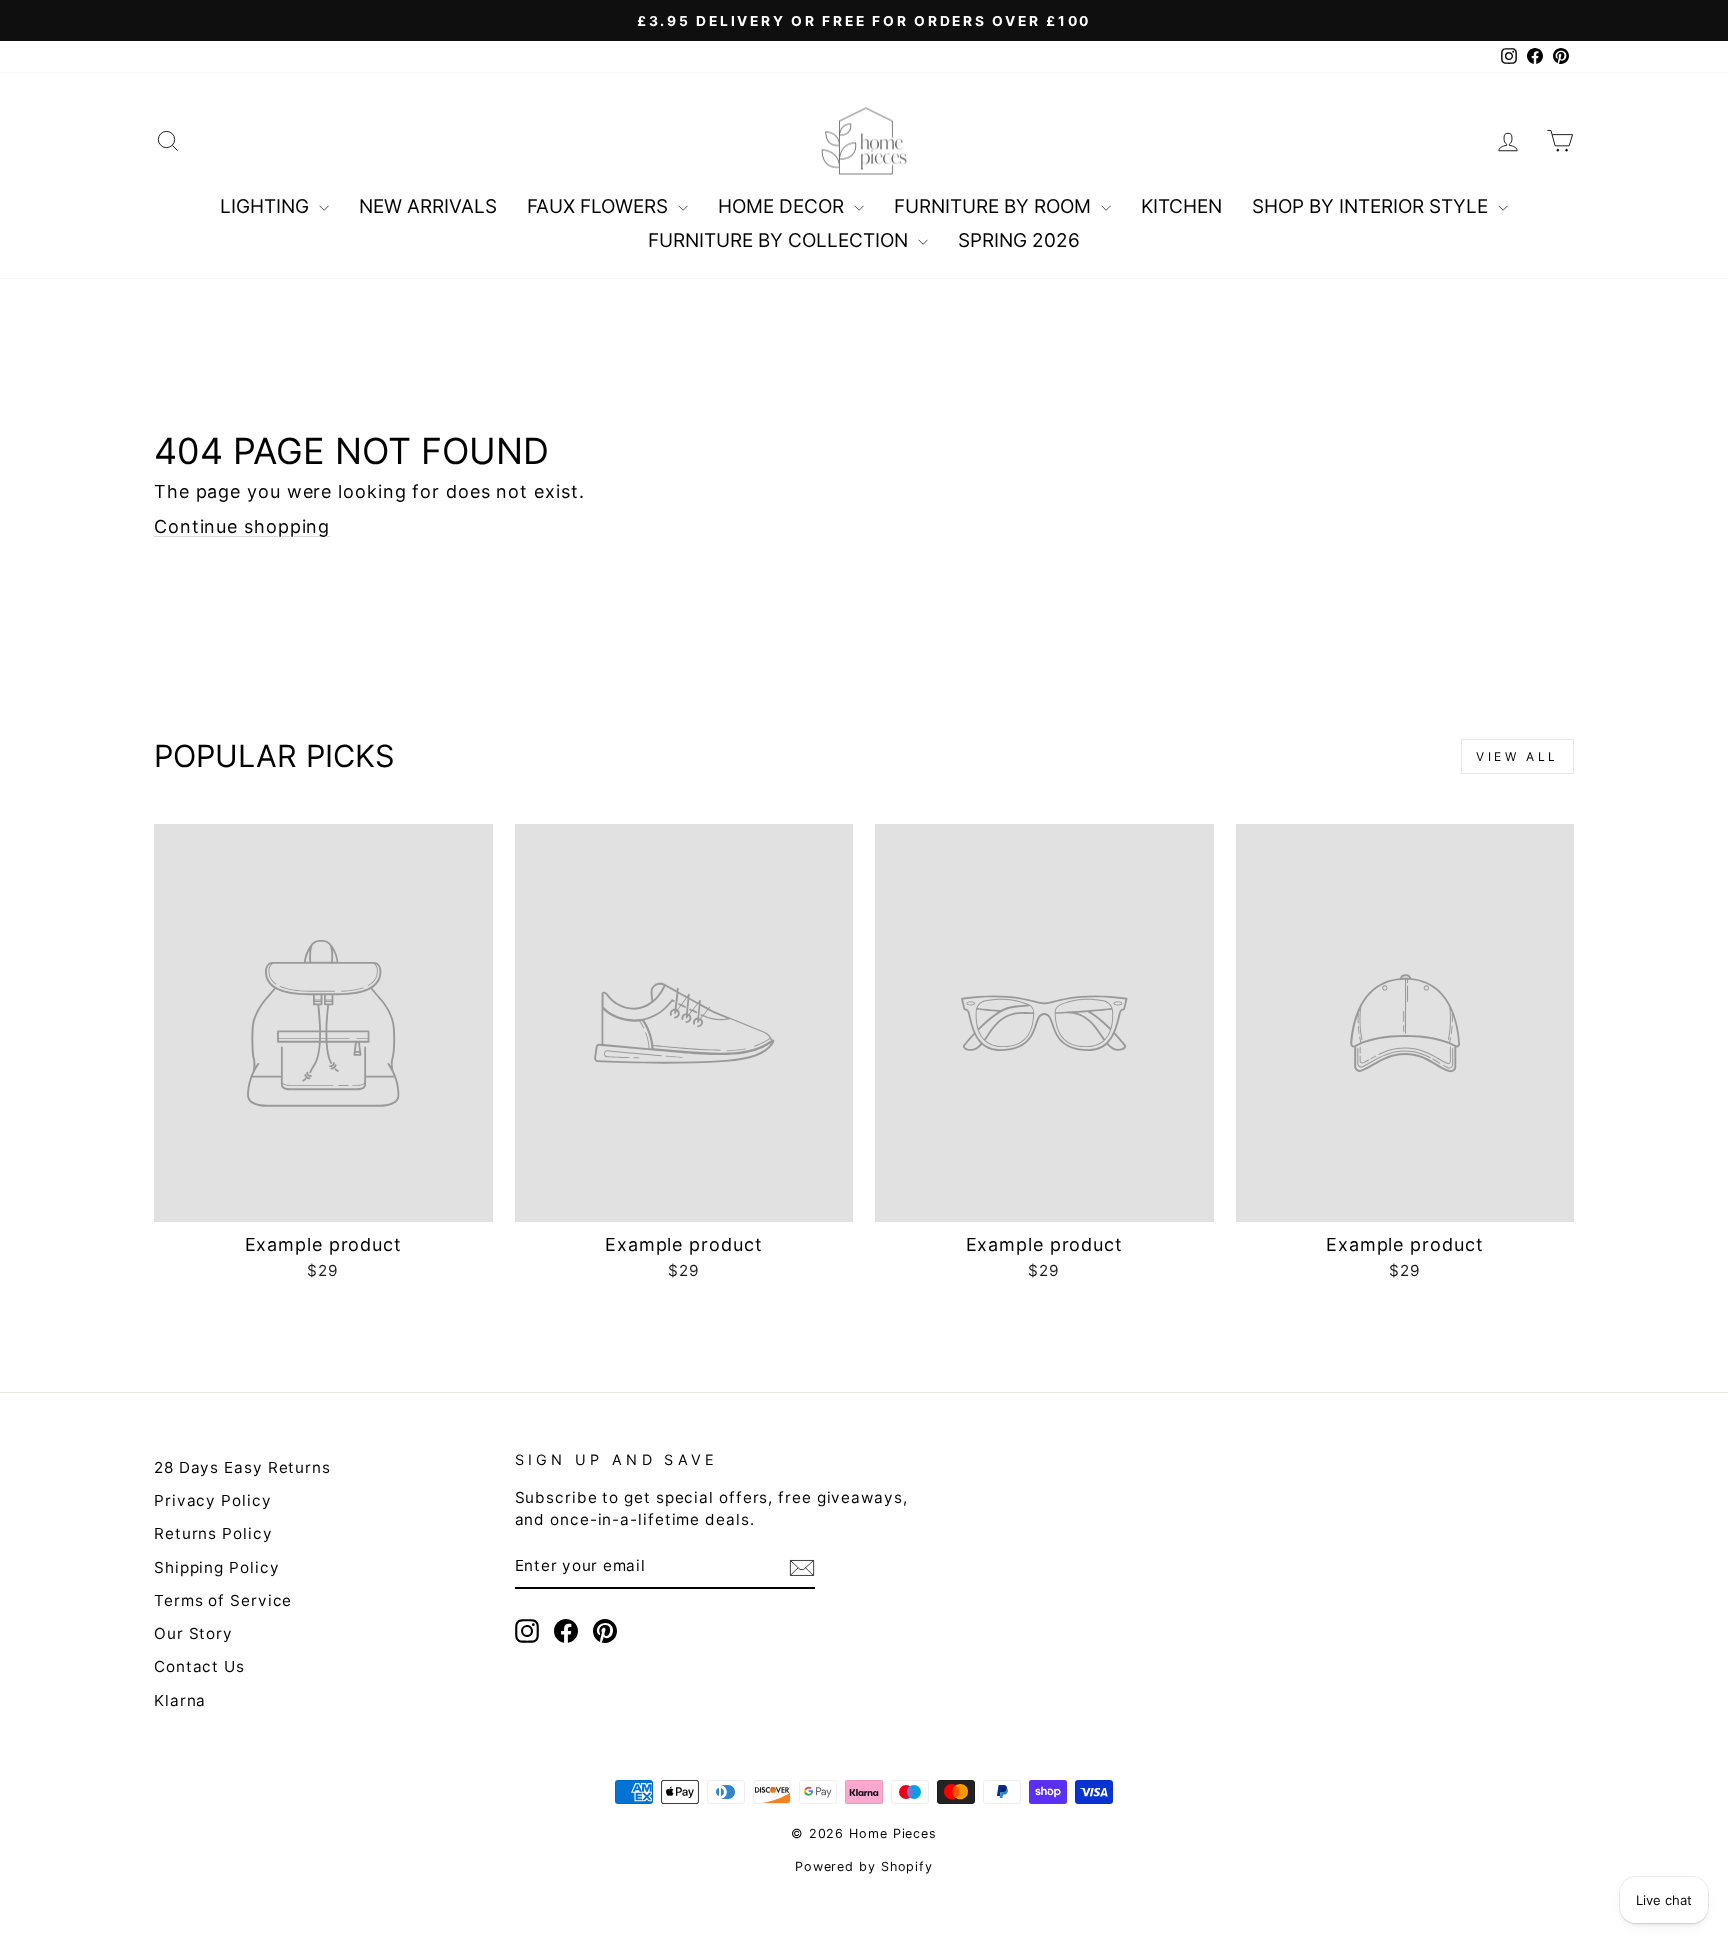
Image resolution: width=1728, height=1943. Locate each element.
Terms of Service (223, 1600)
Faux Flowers (600, 206)
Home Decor (783, 206)
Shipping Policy (217, 1567)
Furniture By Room (995, 206)
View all (1517, 756)
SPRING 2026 (1019, 240)
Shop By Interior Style (1372, 206)
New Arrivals (428, 206)
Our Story (193, 1633)
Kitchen (1181, 206)
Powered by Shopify (864, 1866)
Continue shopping (242, 526)
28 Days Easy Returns (242, 1467)
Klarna (180, 1700)
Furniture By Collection (780, 240)
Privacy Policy (213, 1500)
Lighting (267, 206)
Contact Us (199, 1666)
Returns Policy (213, 1533)
